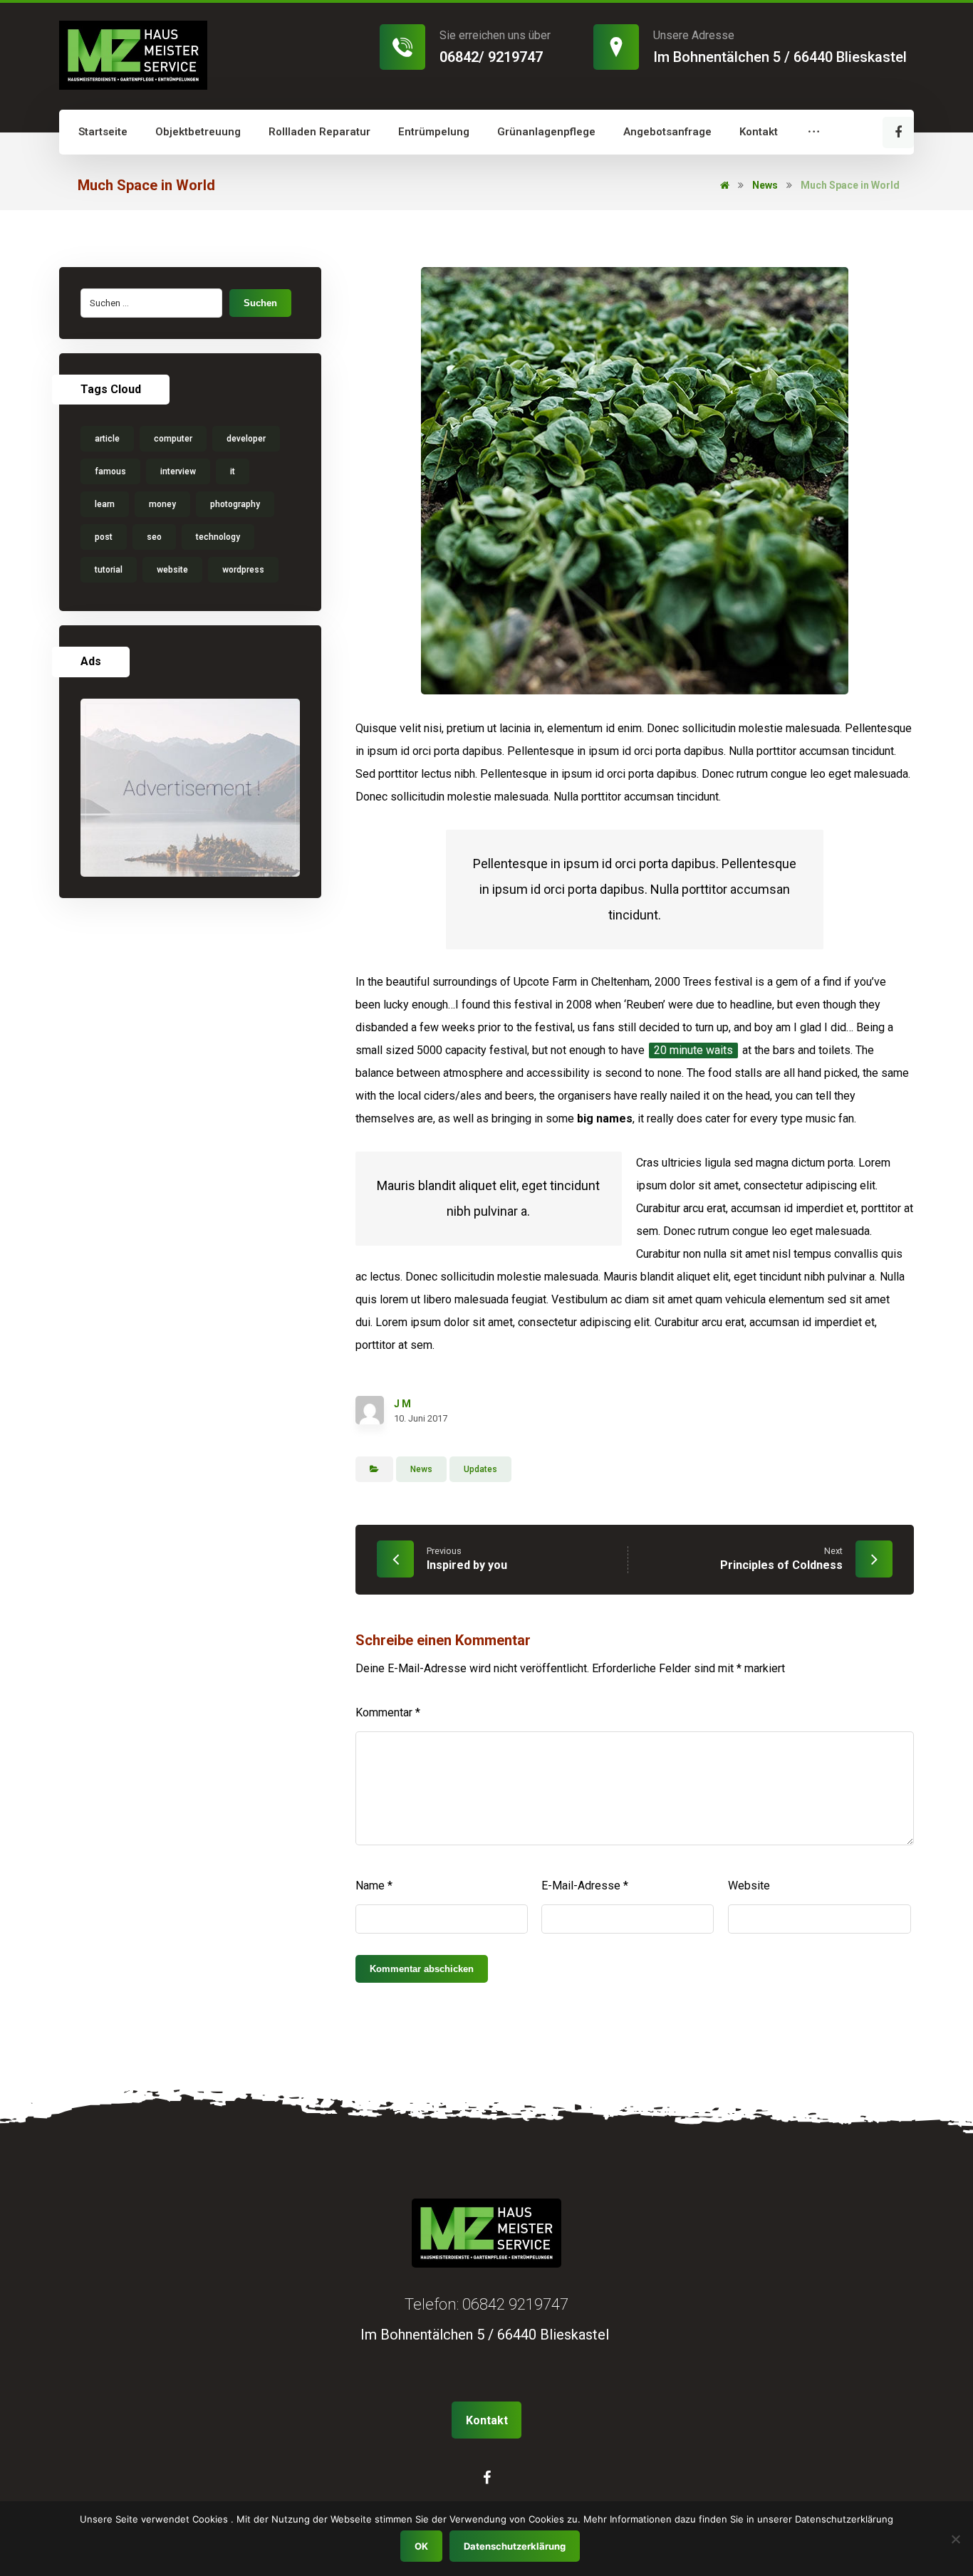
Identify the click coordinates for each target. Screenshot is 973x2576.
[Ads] (190, 788)
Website (749, 1886)
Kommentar (388, 1712)
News (421, 1469)
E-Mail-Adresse (585, 1886)
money (162, 504)
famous (110, 471)
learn (105, 504)
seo (154, 537)
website (172, 570)
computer (173, 439)
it (233, 471)
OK (421, 2546)
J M (402, 1404)
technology (218, 537)
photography (235, 504)
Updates (480, 1469)
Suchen (260, 303)
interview (178, 471)
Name (374, 1886)
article (107, 439)
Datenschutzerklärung (515, 2546)
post (104, 537)
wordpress (243, 570)
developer (246, 439)
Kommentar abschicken (422, 1969)
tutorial (109, 570)
